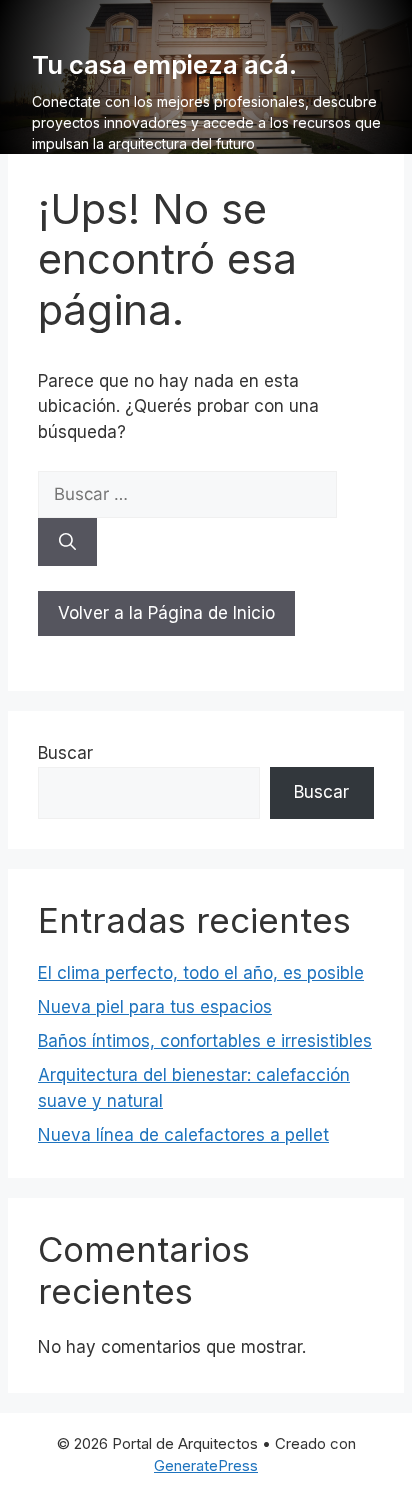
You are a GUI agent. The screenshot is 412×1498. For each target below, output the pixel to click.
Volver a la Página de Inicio (166, 613)
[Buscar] (67, 542)
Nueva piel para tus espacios (155, 1007)
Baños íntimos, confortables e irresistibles (205, 1041)
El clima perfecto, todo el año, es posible (201, 973)
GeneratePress (206, 1465)
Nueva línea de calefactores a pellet (183, 1135)
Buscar (65, 753)
